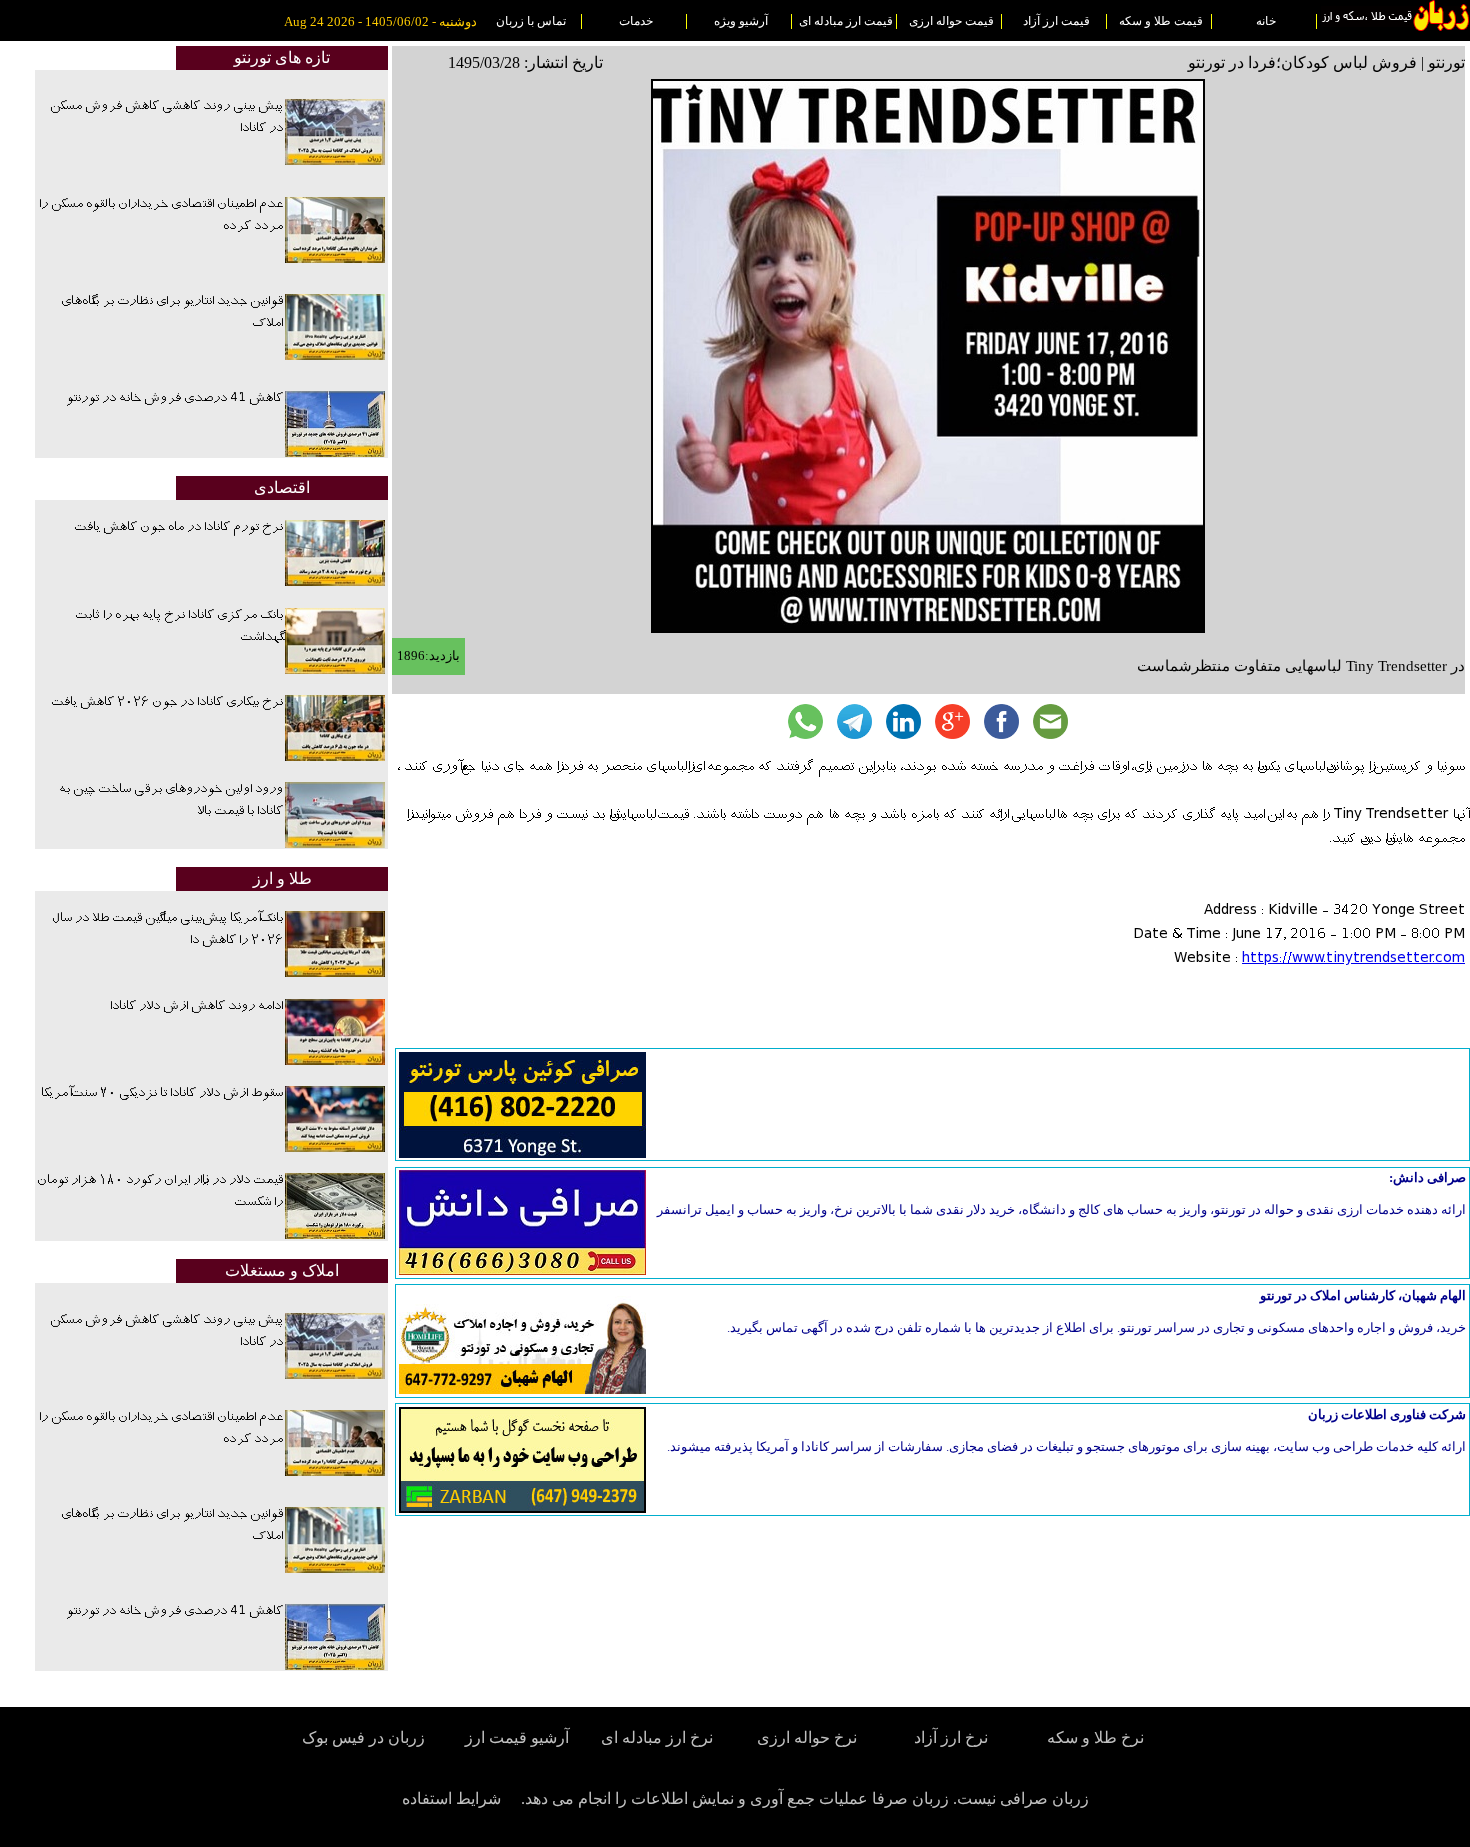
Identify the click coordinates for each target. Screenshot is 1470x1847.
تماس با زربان (531, 21)
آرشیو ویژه (741, 21)
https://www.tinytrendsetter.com (1353, 959)
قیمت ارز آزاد (1056, 21)
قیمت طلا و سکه (1161, 21)
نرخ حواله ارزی (807, 1737)
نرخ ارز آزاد (951, 1737)
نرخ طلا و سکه (1095, 1737)
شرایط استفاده (451, 1798)
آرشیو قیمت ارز (517, 1737)
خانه (1266, 21)
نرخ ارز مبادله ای (657, 1737)
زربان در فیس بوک (365, 1737)
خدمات (636, 21)
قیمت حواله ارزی (951, 21)
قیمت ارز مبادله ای (846, 21)
